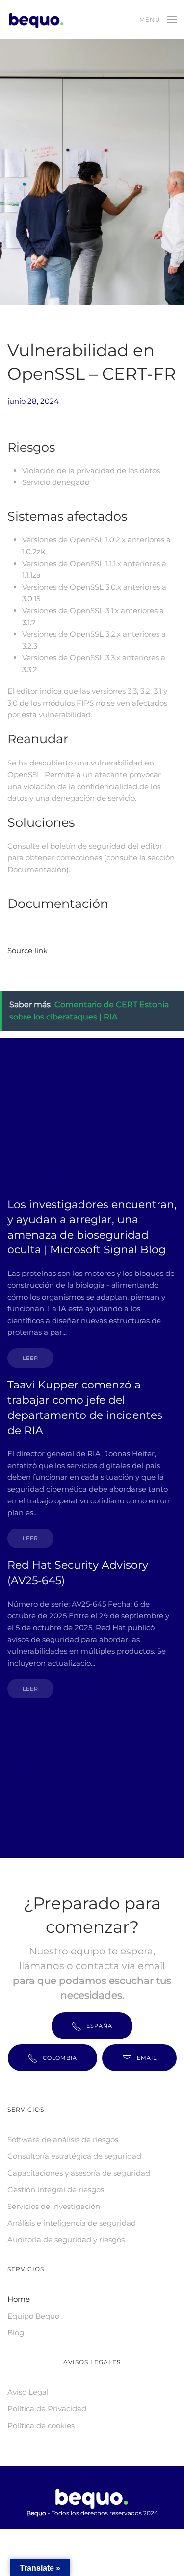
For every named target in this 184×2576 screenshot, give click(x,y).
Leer (30, 1358)
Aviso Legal (28, 2392)
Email (147, 2058)
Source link (27, 950)
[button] (158, 20)
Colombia (60, 2058)
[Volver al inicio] (38, 20)
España (99, 2026)
